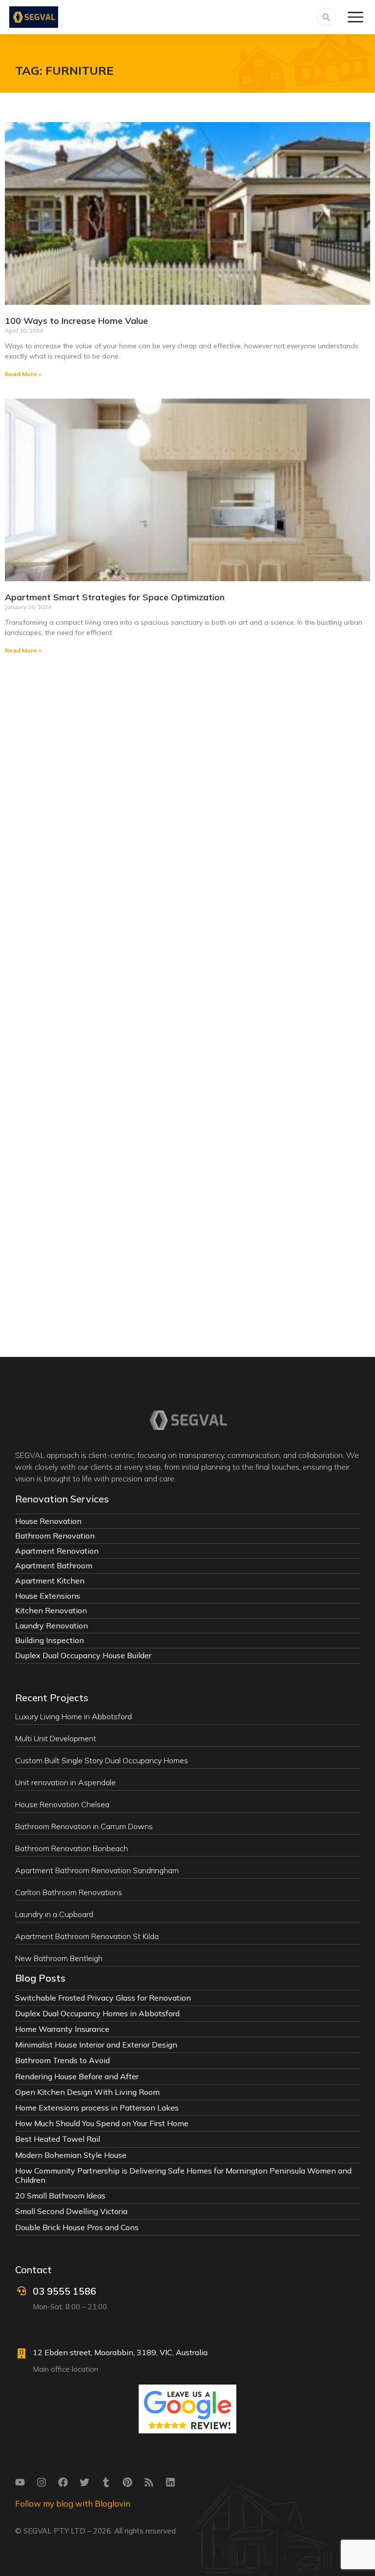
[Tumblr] (106, 2482)
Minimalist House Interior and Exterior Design (96, 2045)
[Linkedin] (170, 2482)
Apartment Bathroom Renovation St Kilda (87, 1936)
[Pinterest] (127, 2482)
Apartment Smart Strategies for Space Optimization (115, 597)
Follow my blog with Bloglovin (73, 2503)
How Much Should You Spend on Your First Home (102, 2123)
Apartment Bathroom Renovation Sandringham (97, 1870)
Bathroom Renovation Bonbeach (72, 1848)
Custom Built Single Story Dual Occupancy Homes (102, 1760)
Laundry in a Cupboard (54, 1914)
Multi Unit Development (56, 1738)
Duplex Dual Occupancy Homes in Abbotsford (97, 2013)
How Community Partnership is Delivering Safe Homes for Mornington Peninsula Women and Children (183, 2175)
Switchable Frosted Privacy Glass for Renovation (103, 1998)
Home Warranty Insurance (62, 2029)
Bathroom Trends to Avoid (62, 2060)
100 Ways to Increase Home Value (76, 321)
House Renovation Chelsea (62, 1804)
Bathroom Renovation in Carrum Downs (84, 1826)
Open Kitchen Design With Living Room (87, 2092)
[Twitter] (84, 2482)
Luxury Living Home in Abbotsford (73, 1716)
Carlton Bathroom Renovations (69, 1892)
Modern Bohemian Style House (71, 2155)
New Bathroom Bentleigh (59, 1958)
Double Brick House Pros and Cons (77, 2227)
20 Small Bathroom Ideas (60, 2196)
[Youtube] (20, 2482)
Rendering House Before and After (77, 2076)
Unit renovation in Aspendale (65, 1782)
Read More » (23, 374)
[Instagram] (42, 2482)
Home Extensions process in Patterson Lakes (97, 2108)
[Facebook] (63, 2482)
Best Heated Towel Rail (58, 2139)
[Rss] (149, 2482)
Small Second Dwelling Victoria (71, 2211)
